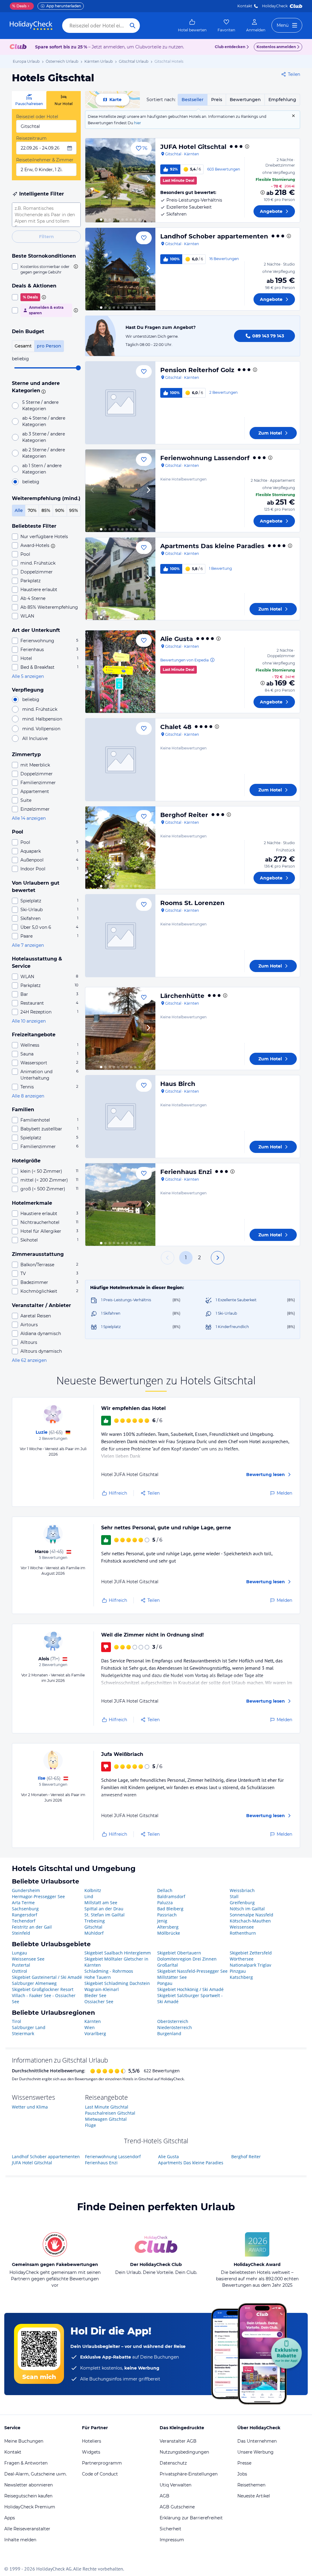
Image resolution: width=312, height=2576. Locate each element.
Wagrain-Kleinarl (102, 1989)
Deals (19, 6)
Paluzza (165, 1903)
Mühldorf (94, 1933)
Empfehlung (282, 100)
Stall (234, 1896)
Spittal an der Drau (104, 1909)
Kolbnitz (93, 1890)
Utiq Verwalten (175, 2485)
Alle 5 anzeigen (28, 676)
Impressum (172, 2540)
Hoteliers (92, 2441)
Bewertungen (245, 100)
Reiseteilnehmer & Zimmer (45, 160)
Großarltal (168, 1965)
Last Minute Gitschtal (107, 2107)
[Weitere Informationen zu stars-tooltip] (43, 391)
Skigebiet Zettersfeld (251, 1953)
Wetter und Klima (30, 2107)
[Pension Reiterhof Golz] (120, 403)
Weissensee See (28, 1959)
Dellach (165, 1890)
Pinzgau (238, 1971)
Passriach (167, 1915)
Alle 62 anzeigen (29, 1360)
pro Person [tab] (49, 346)
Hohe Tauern (98, 1977)
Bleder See (95, 1995)
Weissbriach (242, 1890)
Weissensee (242, 1927)
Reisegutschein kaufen (28, 2496)
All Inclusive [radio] (35, 738)
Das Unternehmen (257, 2441)
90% (60, 510)
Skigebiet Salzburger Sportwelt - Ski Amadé (190, 1998)
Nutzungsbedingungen (184, 2452)
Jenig (162, 1921)
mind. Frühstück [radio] (40, 709)
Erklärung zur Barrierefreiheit (191, 2518)
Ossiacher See (99, 2002)
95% (74, 510)
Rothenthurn (243, 1933)
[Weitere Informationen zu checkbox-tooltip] (75, 266)
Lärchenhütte (182, 996)
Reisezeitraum (31, 138)
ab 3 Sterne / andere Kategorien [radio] (44, 437)
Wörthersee (242, 1959)
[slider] (78, 368)
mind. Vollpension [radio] (41, 729)
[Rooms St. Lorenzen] (120, 936)
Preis (217, 100)
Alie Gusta (177, 639)
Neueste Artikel (254, 2496)
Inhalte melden (20, 2540)
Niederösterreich (175, 2027)
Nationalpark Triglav (250, 1965)
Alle (19, 510)
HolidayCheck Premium (30, 2507)
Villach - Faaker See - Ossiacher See (44, 1998)
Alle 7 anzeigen (28, 945)
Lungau (19, 1953)
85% (46, 510)
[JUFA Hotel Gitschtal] (120, 180)
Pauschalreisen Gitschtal (110, 2113)
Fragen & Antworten (26, 2463)
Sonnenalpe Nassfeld (252, 1915)
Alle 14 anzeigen (29, 818)
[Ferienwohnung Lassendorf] (120, 491)
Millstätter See (172, 1977)
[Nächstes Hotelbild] (148, 180)
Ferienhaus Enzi (186, 1172)
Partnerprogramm (102, 2463)
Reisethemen (251, 2485)
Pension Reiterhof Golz (197, 370)
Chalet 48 (176, 727)
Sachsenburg (25, 1909)
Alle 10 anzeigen (29, 1021)
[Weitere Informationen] (263, 192)
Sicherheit (170, 2529)
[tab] (29, 100)
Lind (89, 1896)
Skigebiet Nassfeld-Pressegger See (192, 1971)
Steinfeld (21, 1933)
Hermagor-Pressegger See (38, 1896)
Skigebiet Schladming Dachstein (117, 1983)
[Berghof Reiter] (120, 848)
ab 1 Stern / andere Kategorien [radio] (42, 469)
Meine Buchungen (24, 2441)
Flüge (90, 2125)
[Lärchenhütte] (120, 1029)
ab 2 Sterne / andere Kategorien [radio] (44, 453)
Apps (10, 2518)
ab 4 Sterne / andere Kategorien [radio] (44, 421)
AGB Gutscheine (177, 2507)
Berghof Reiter (184, 815)
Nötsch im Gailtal (247, 1909)
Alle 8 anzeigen (28, 1096)
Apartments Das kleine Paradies (212, 546)
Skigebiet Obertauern (179, 1953)
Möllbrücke (169, 1933)
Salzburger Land (29, 2027)
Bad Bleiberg (170, 1909)
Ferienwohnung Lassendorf (205, 458)
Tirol (16, 2021)
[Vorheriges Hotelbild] (93, 180)
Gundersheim (26, 1890)
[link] (192, 26)
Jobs (242, 2474)
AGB (165, 2496)
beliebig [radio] (31, 482)
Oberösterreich (173, 2021)
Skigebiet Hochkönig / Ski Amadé (190, 1989)
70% (32, 510)
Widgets (91, 2452)
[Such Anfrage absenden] (133, 26)
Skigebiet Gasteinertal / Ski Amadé (47, 1977)
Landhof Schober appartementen (214, 236)
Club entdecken (230, 47)
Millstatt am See (101, 1903)
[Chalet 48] (120, 760)
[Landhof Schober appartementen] (120, 269)
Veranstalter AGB (178, 2441)
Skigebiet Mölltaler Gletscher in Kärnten (116, 1962)
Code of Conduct (100, 2474)
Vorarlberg (95, 2033)
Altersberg (168, 1927)
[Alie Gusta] (120, 672)
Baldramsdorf (171, 1896)
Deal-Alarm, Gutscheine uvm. (35, 2474)
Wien (90, 2027)
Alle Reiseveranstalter (27, 2529)
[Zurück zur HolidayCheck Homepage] (31, 26)
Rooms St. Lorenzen (192, 903)
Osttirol (19, 1971)
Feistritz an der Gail (32, 1927)
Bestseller (193, 100)
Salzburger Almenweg (34, 1983)
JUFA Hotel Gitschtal (193, 147)
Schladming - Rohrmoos (109, 1971)
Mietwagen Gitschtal (106, 2119)
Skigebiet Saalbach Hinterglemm (118, 1953)
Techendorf (24, 1921)
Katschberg (241, 1977)
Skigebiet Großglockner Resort (43, 1989)
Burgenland (169, 2033)
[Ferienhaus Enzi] (120, 1205)
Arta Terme (23, 1903)
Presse (244, 2463)
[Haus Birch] (120, 1117)
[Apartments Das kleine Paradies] (120, 579)
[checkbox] (46, 269)
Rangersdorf (25, 1915)
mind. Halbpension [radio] (42, 719)
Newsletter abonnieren (28, 2485)
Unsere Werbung (255, 2452)
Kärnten (93, 2021)
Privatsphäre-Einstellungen (189, 2474)
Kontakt (245, 6)
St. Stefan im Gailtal (105, 1915)
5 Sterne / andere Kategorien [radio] (40, 405)
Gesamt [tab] (23, 346)
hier (138, 123)
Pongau (165, 1983)
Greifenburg (242, 1903)
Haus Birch (178, 1084)
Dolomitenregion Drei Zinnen (187, 1959)
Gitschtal (93, 1927)
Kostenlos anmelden (276, 47)
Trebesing (95, 1921)
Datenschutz (173, 2463)
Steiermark (23, 2033)
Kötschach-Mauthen (250, 1921)
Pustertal (21, 1965)
